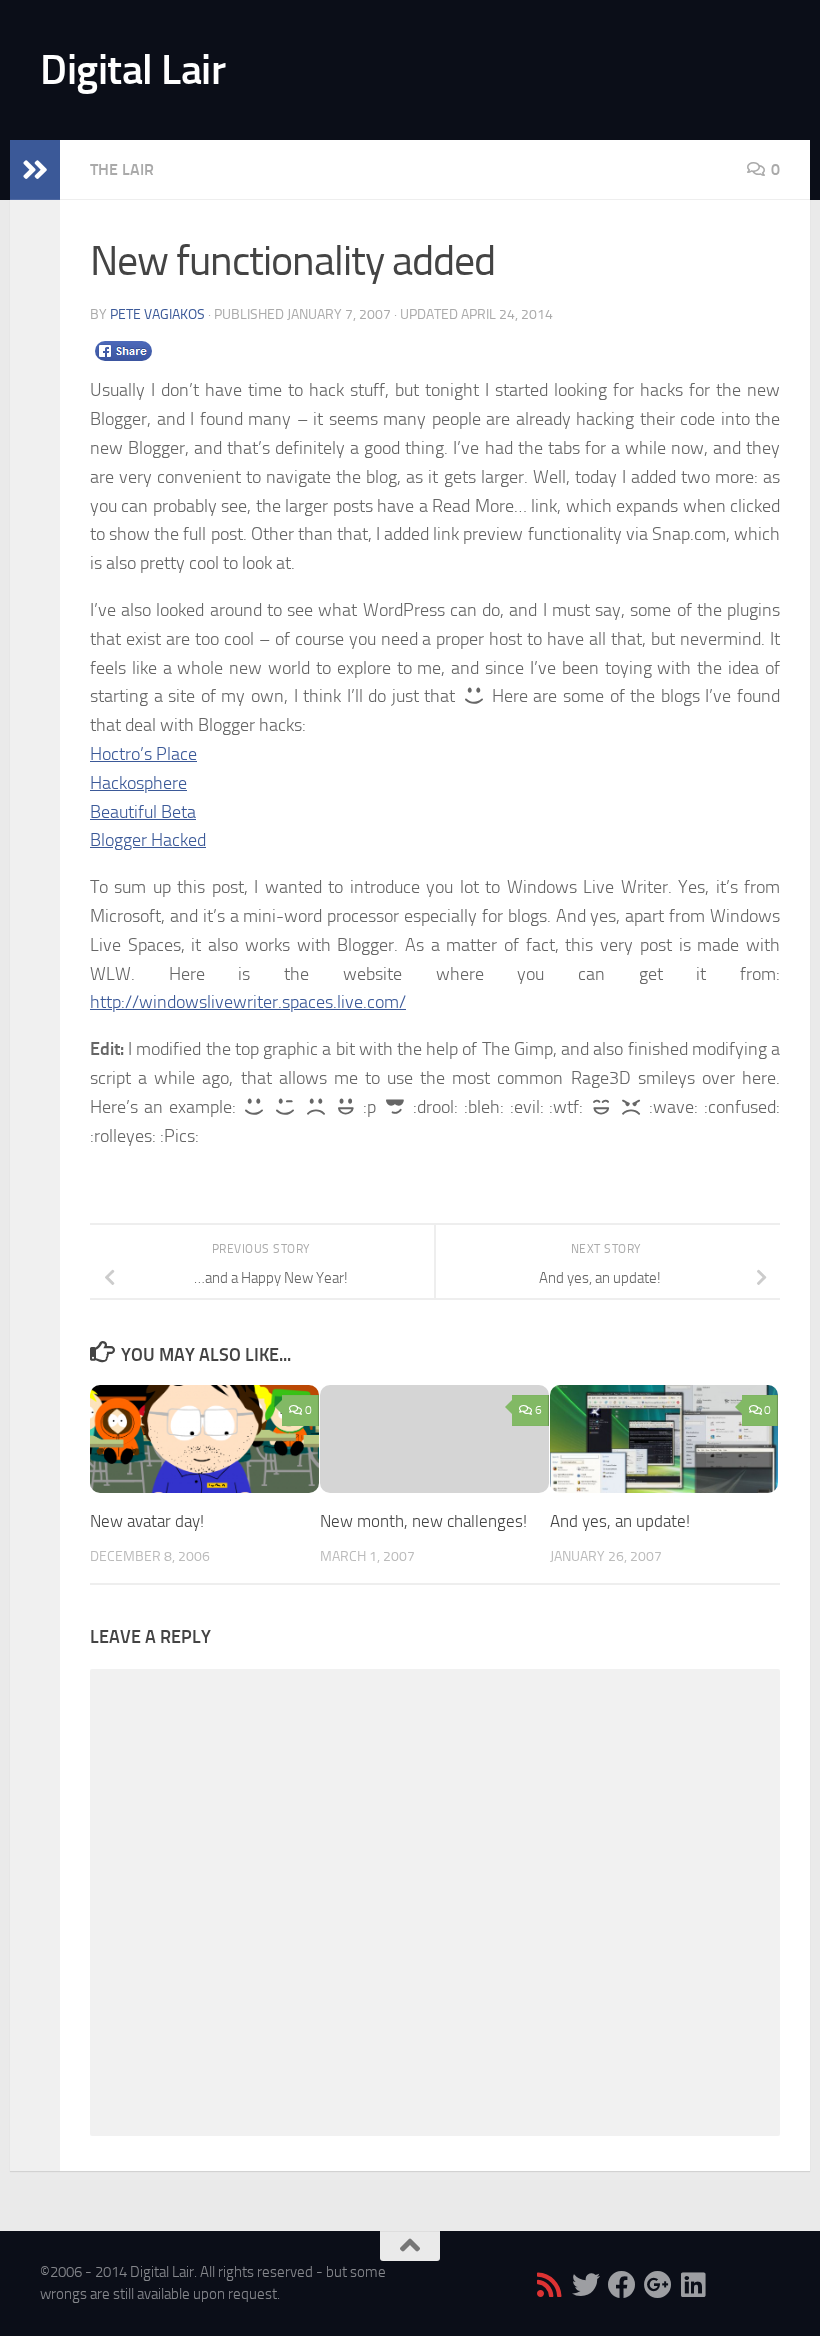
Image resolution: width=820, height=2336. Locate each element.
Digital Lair (132, 70)
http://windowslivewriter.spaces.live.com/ (248, 1002)
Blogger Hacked (148, 840)
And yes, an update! (620, 1521)
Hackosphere (138, 783)
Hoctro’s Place (143, 754)
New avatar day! (147, 1521)
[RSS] (550, 2285)
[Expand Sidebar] (35, 170)
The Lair (122, 169)
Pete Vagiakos (157, 314)
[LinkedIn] (694, 2285)
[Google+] (658, 2285)
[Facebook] (622, 2285)
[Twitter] (586, 2285)
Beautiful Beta (143, 812)
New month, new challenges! (423, 1521)
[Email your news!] (730, 2285)
